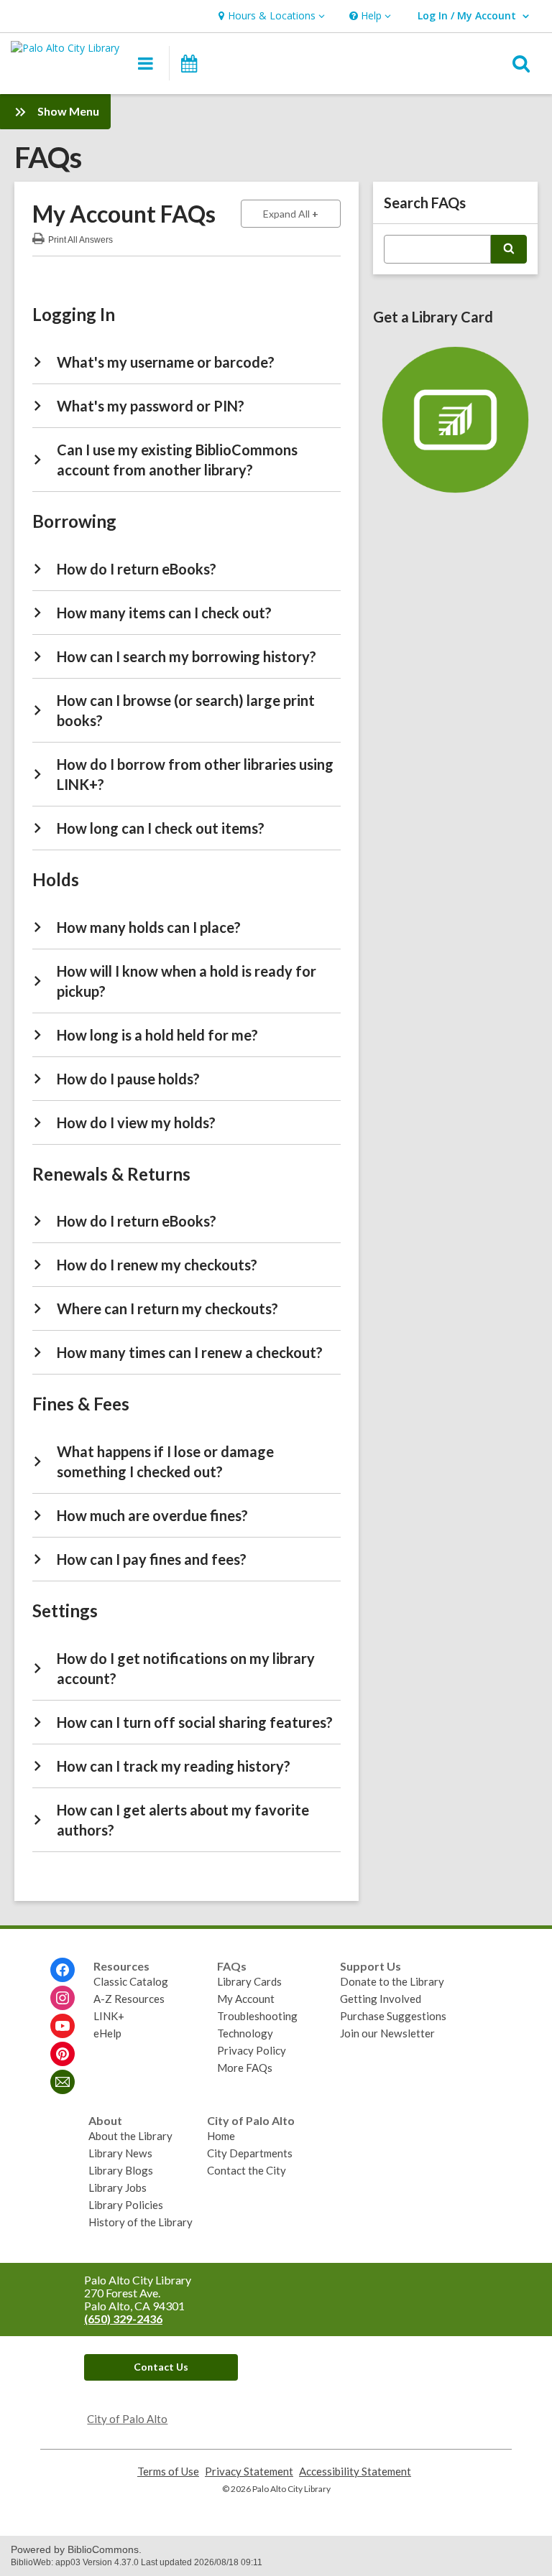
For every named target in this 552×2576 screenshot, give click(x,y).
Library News (120, 2153)
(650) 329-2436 (123, 2319)
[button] (270, 16)
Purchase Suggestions (393, 2016)
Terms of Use (168, 2472)
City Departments (250, 2153)
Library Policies (126, 2205)
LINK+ (109, 2016)
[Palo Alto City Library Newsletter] (63, 2082)
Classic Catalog (131, 1981)
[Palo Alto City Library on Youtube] (63, 2026)
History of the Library (141, 2222)
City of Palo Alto (127, 2419)
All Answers (80, 238)
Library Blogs (121, 2170)
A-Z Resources (129, 1999)
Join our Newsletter (387, 2033)
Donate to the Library (392, 1981)
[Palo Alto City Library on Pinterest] (63, 2054)
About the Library (130, 2136)
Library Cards (249, 1981)
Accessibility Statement (355, 2472)
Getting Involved (381, 1999)
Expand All (302, 213)
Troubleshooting (257, 2016)
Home (221, 2136)
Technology (245, 2033)
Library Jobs (118, 2187)
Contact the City (247, 2170)
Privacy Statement (249, 2472)
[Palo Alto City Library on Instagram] (63, 1998)
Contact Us (161, 2367)
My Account (246, 1999)
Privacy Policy (252, 2050)
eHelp (107, 2033)
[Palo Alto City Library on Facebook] (63, 1970)
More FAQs (245, 2068)
